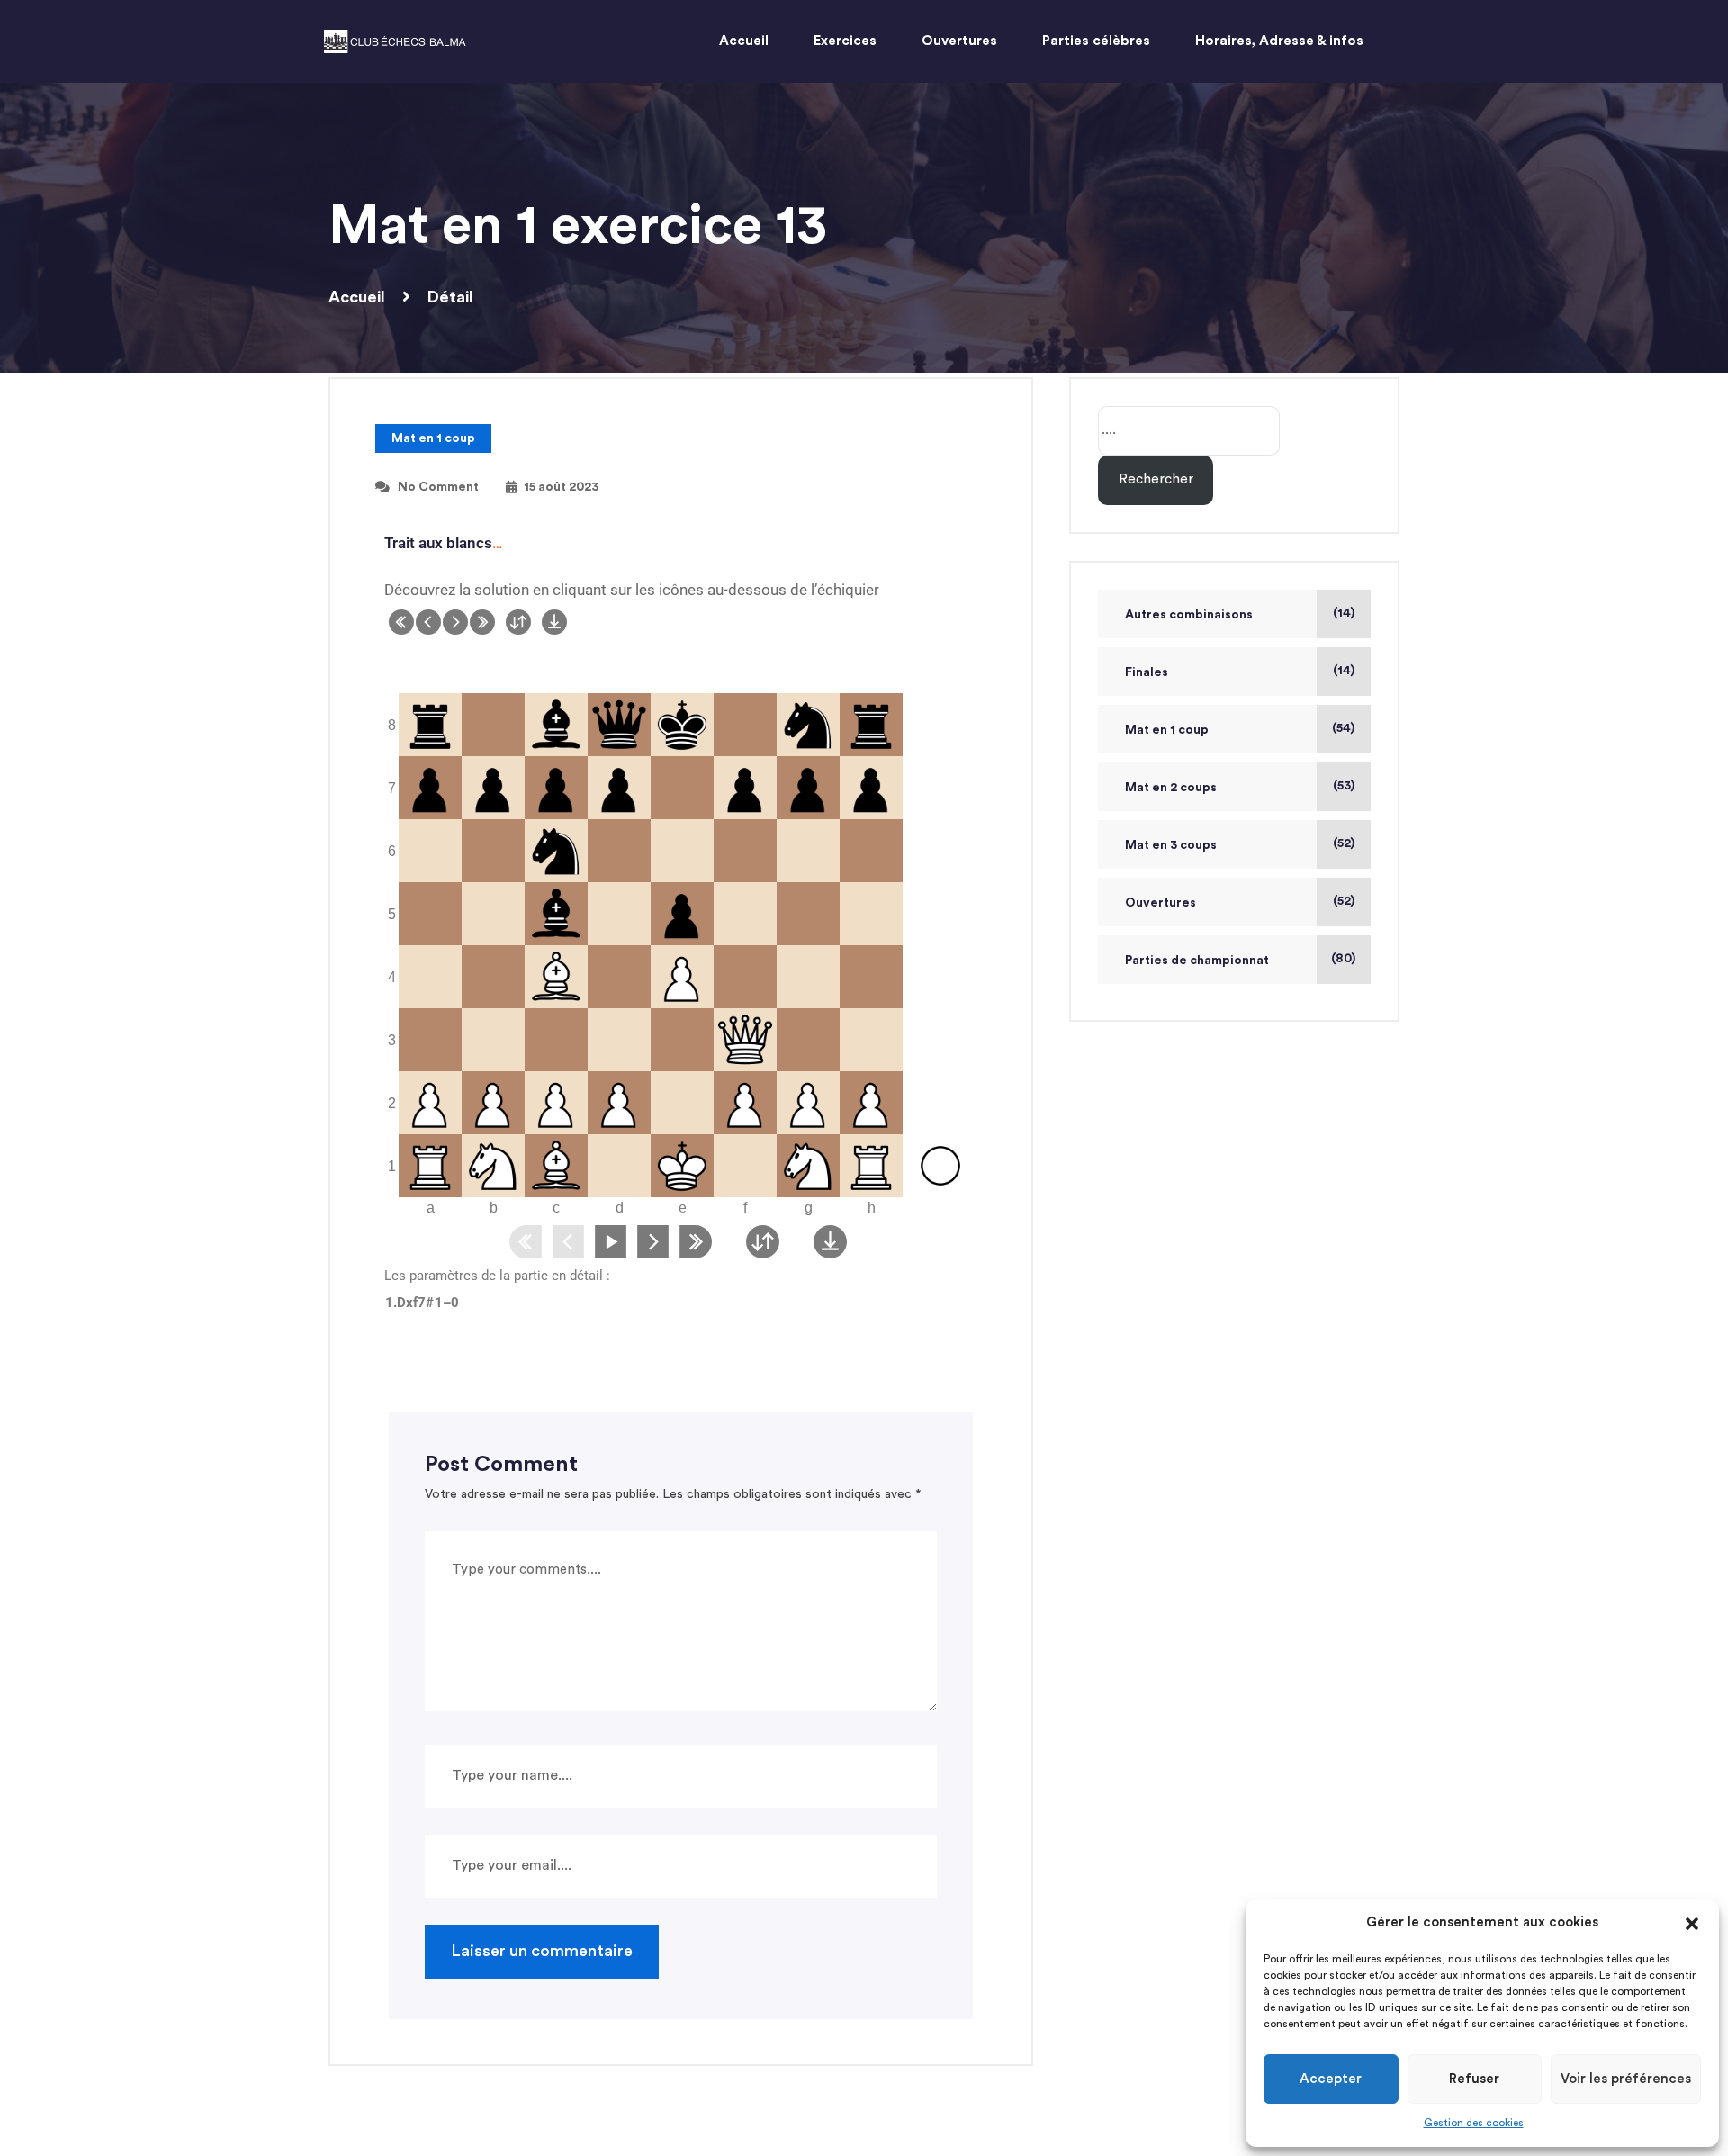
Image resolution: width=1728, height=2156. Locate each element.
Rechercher (1156, 479)
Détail (450, 297)
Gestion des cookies (1474, 2123)
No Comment (438, 487)
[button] (1692, 1923)
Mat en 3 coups (1171, 845)
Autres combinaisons (1189, 615)
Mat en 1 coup (433, 438)
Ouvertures (1161, 903)
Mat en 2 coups (1171, 788)
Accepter (1331, 2079)
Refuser (1474, 2079)
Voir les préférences (1626, 2079)
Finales (1147, 672)
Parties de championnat (1197, 961)
